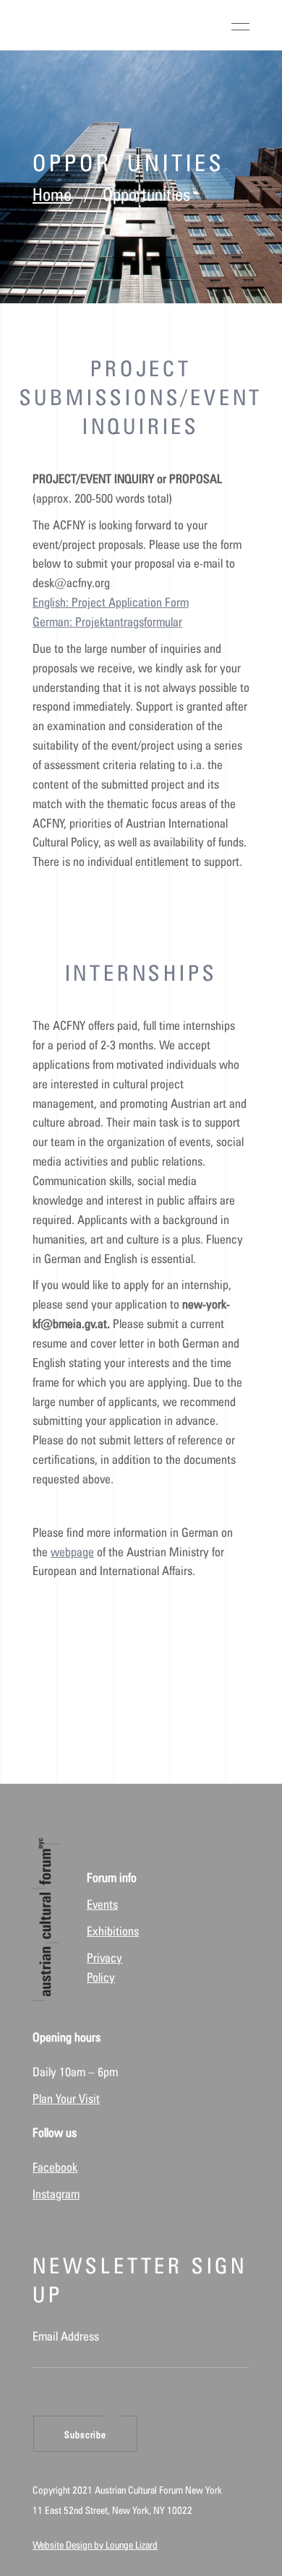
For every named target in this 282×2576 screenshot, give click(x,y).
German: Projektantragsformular (107, 622)
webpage (72, 1552)
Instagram (56, 2194)
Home (52, 195)
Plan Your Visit (66, 2099)
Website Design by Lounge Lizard (95, 2545)
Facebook (55, 2167)
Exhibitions (113, 1931)
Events (102, 1904)
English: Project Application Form (111, 602)
